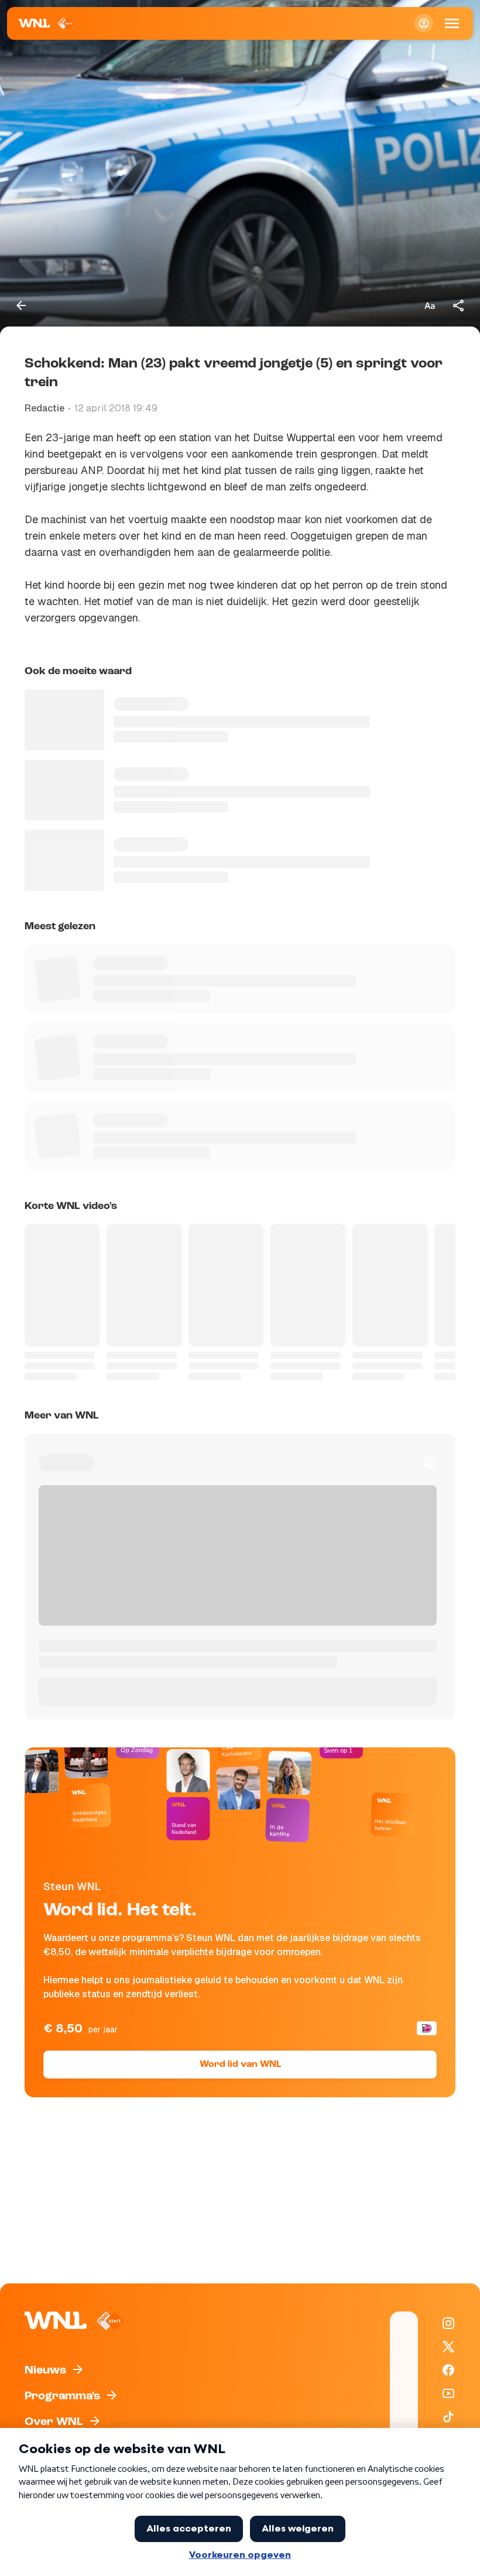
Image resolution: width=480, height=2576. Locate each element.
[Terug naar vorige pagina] (21, 305)
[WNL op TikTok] (448, 2417)
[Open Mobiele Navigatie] (452, 23)
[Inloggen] (424, 23)
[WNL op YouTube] (448, 2393)
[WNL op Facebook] (448, 2370)
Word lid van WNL (240, 2065)
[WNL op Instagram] (448, 2323)
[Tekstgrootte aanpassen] (430, 305)
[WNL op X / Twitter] (448, 2347)
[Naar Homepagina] (47, 23)
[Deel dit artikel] (459, 305)
